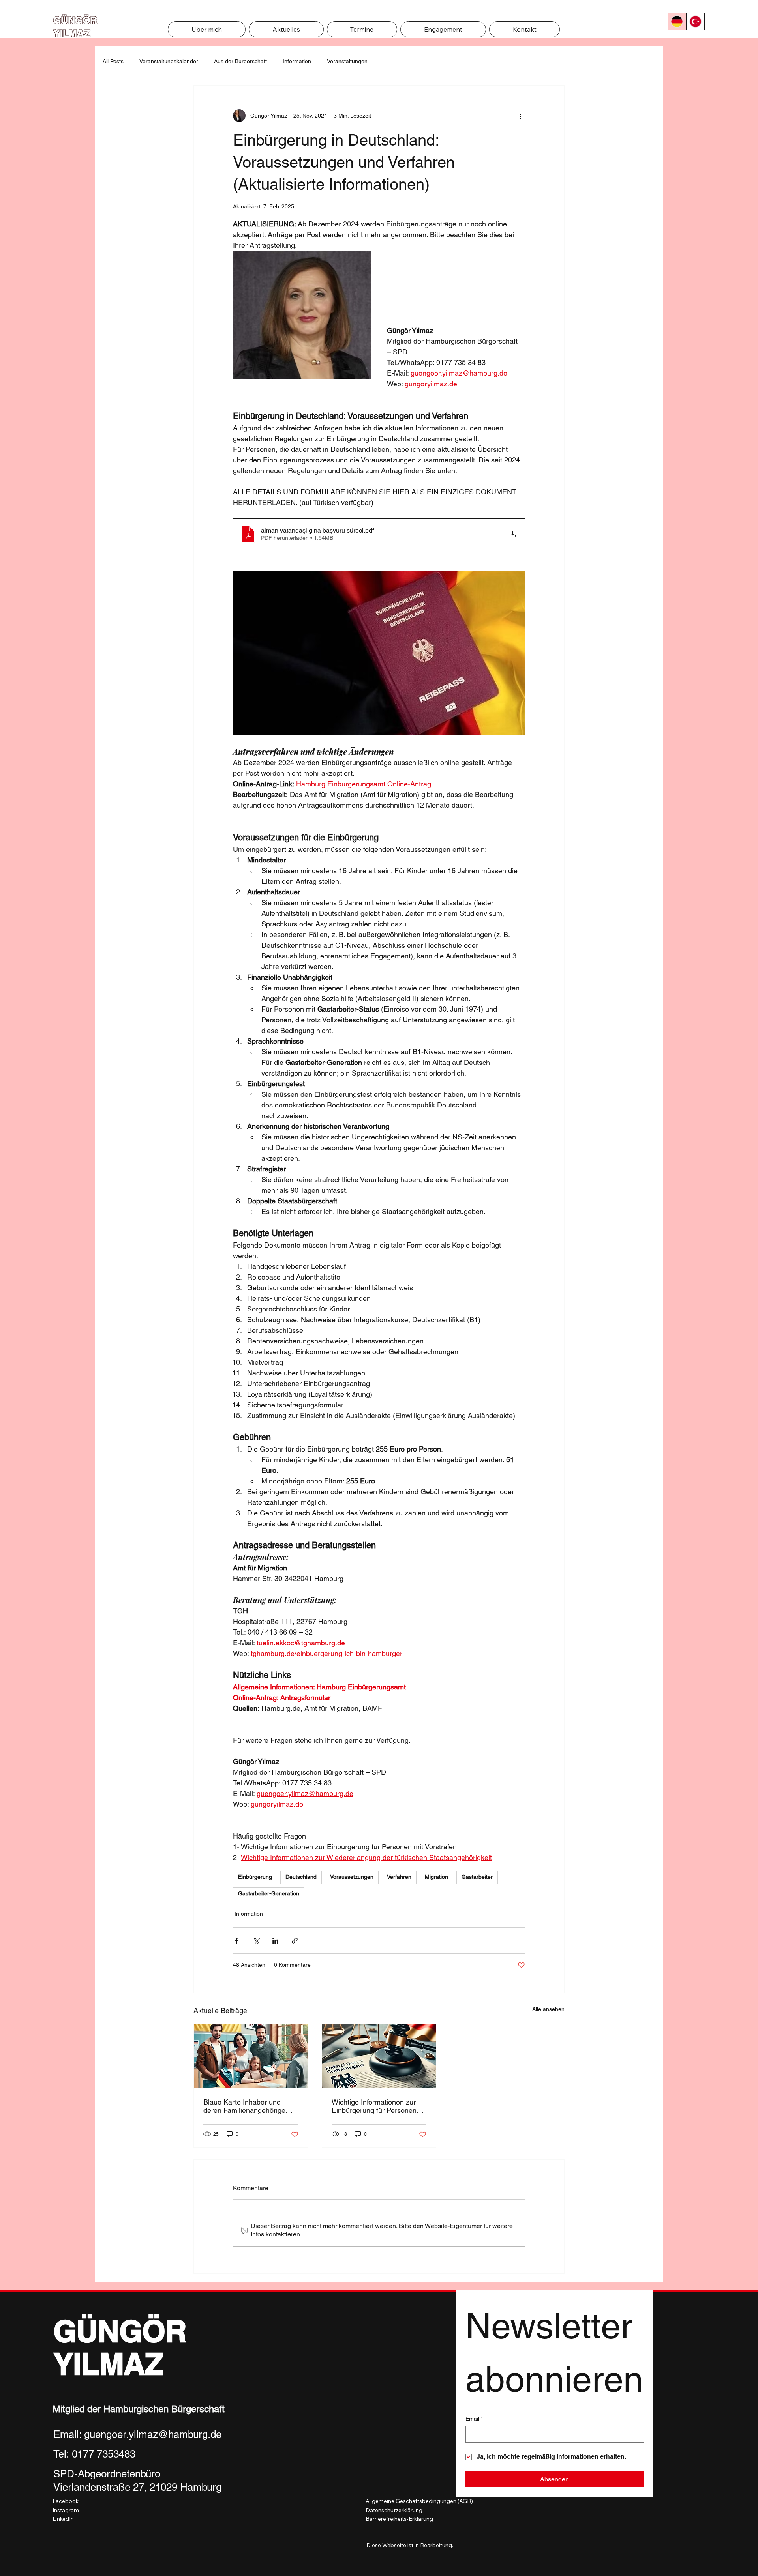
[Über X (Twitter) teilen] (256, 1941)
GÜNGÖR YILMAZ (120, 2348)
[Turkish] (695, 22)
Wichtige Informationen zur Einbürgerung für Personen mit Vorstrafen (374, 2106)
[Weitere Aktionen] (520, 116)
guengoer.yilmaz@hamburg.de (153, 2434)
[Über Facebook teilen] (237, 1941)
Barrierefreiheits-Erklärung (399, 2519)
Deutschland (301, 1877)
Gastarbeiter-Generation (269, 1893)
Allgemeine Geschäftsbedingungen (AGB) (419, 2501)
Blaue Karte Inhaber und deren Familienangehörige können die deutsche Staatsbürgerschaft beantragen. (244, 2106)
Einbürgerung (255, 1877)
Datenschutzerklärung (394, 2510)
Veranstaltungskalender (169, 61)
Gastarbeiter (477, 1877)
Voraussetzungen (352, 1877)
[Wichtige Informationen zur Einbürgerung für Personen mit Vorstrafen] (379, 2056)
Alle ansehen (548, 2009)
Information (297, 61)
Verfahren (399, 1877)
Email (474, 2419)
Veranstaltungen (347, 61)
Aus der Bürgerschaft (240, 61)
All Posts (113, 61)
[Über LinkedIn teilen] (275, 1941)
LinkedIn (63, 2519)
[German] (677, 22)
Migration (436, 1877)
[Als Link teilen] (295, 1941)
